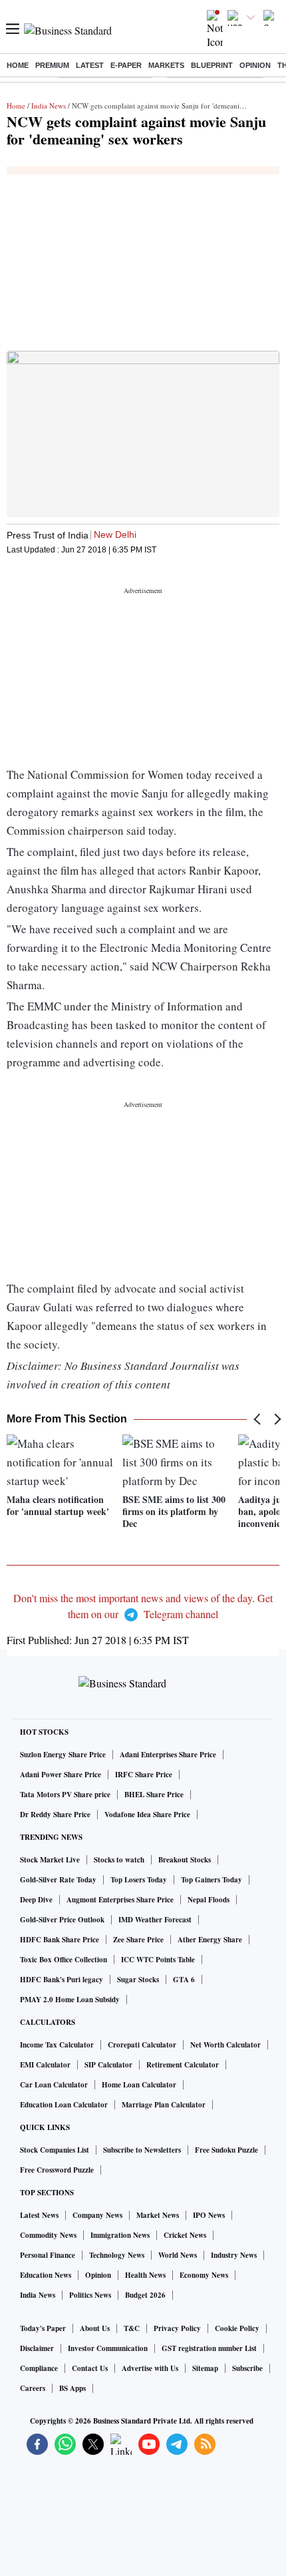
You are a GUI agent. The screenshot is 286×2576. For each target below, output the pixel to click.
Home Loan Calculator (139, 2085)
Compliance (39, 2368)
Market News (158, 2215)
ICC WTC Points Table (158, 1960)
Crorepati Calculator (142, 2045)
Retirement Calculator (183, 2065)
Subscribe (247, 2368)
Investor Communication (108, 2348)
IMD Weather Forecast (155, 1920)
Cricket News (185, 2235)
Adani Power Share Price (61, 1775)
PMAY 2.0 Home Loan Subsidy (70, 2000)
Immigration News (120, 2235)
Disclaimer (37, 2348)
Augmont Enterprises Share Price (120, 1900)
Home (18, 65)
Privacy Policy (177, 2328)
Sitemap (205, 2368)
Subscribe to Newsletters (142, 2150)
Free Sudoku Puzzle (226, 2150)
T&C (132, 2328)
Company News (97, 2215)
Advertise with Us (150, 2368)
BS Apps (72, 2388)
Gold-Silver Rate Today (58, 1880)
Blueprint (212, 65)
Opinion (255, 65)
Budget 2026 (145, 2295)
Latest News (39, 2215)
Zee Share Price (138, 1940)
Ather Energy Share (210, 1940)
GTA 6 (184, 1980)
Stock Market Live (50, 1860)
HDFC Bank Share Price (60, 1940)
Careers (33, 2388)
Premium (52, 65)
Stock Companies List (55, 2150)
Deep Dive (36, 1900)
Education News (46, 2275)
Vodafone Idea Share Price (147, 1815)
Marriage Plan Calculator (164, 2105)
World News (178, 2255)
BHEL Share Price (154, 1795)
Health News (145, 2275)
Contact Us (90, 2368)
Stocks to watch (119, 1860)
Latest (90, 65)
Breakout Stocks (185, 1860)
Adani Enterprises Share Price (168, 1755)
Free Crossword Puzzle (57, 2170)
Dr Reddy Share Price (55, 1815)
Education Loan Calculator (64, 2105)
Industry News (234, 2255)
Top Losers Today (139, 1880)
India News (49, 106)
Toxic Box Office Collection (64, 1960)
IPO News (209, 2215)
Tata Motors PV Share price (65, 1795)
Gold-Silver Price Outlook (62, 1920)
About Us (95, 2328)
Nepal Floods (209, 1900)
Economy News (204, 2275)
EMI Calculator (45, 2065)
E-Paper (126, 65)
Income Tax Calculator (57, 2045)
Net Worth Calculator (225, 2045)
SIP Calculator (108, 2065)
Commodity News (48, 2235)
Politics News (90, 2295)
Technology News (117, 2255)
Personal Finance (48, 2255)
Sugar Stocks (138, 1980)
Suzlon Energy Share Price (63, 1755)
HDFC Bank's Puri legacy (62, 1980)
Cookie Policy (237, 2328)
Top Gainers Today (212, 1880)
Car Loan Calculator (54, 2085)
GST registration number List (209, 2348)
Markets (166, 65)
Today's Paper (43, 2328)
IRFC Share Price (144, 1775)
